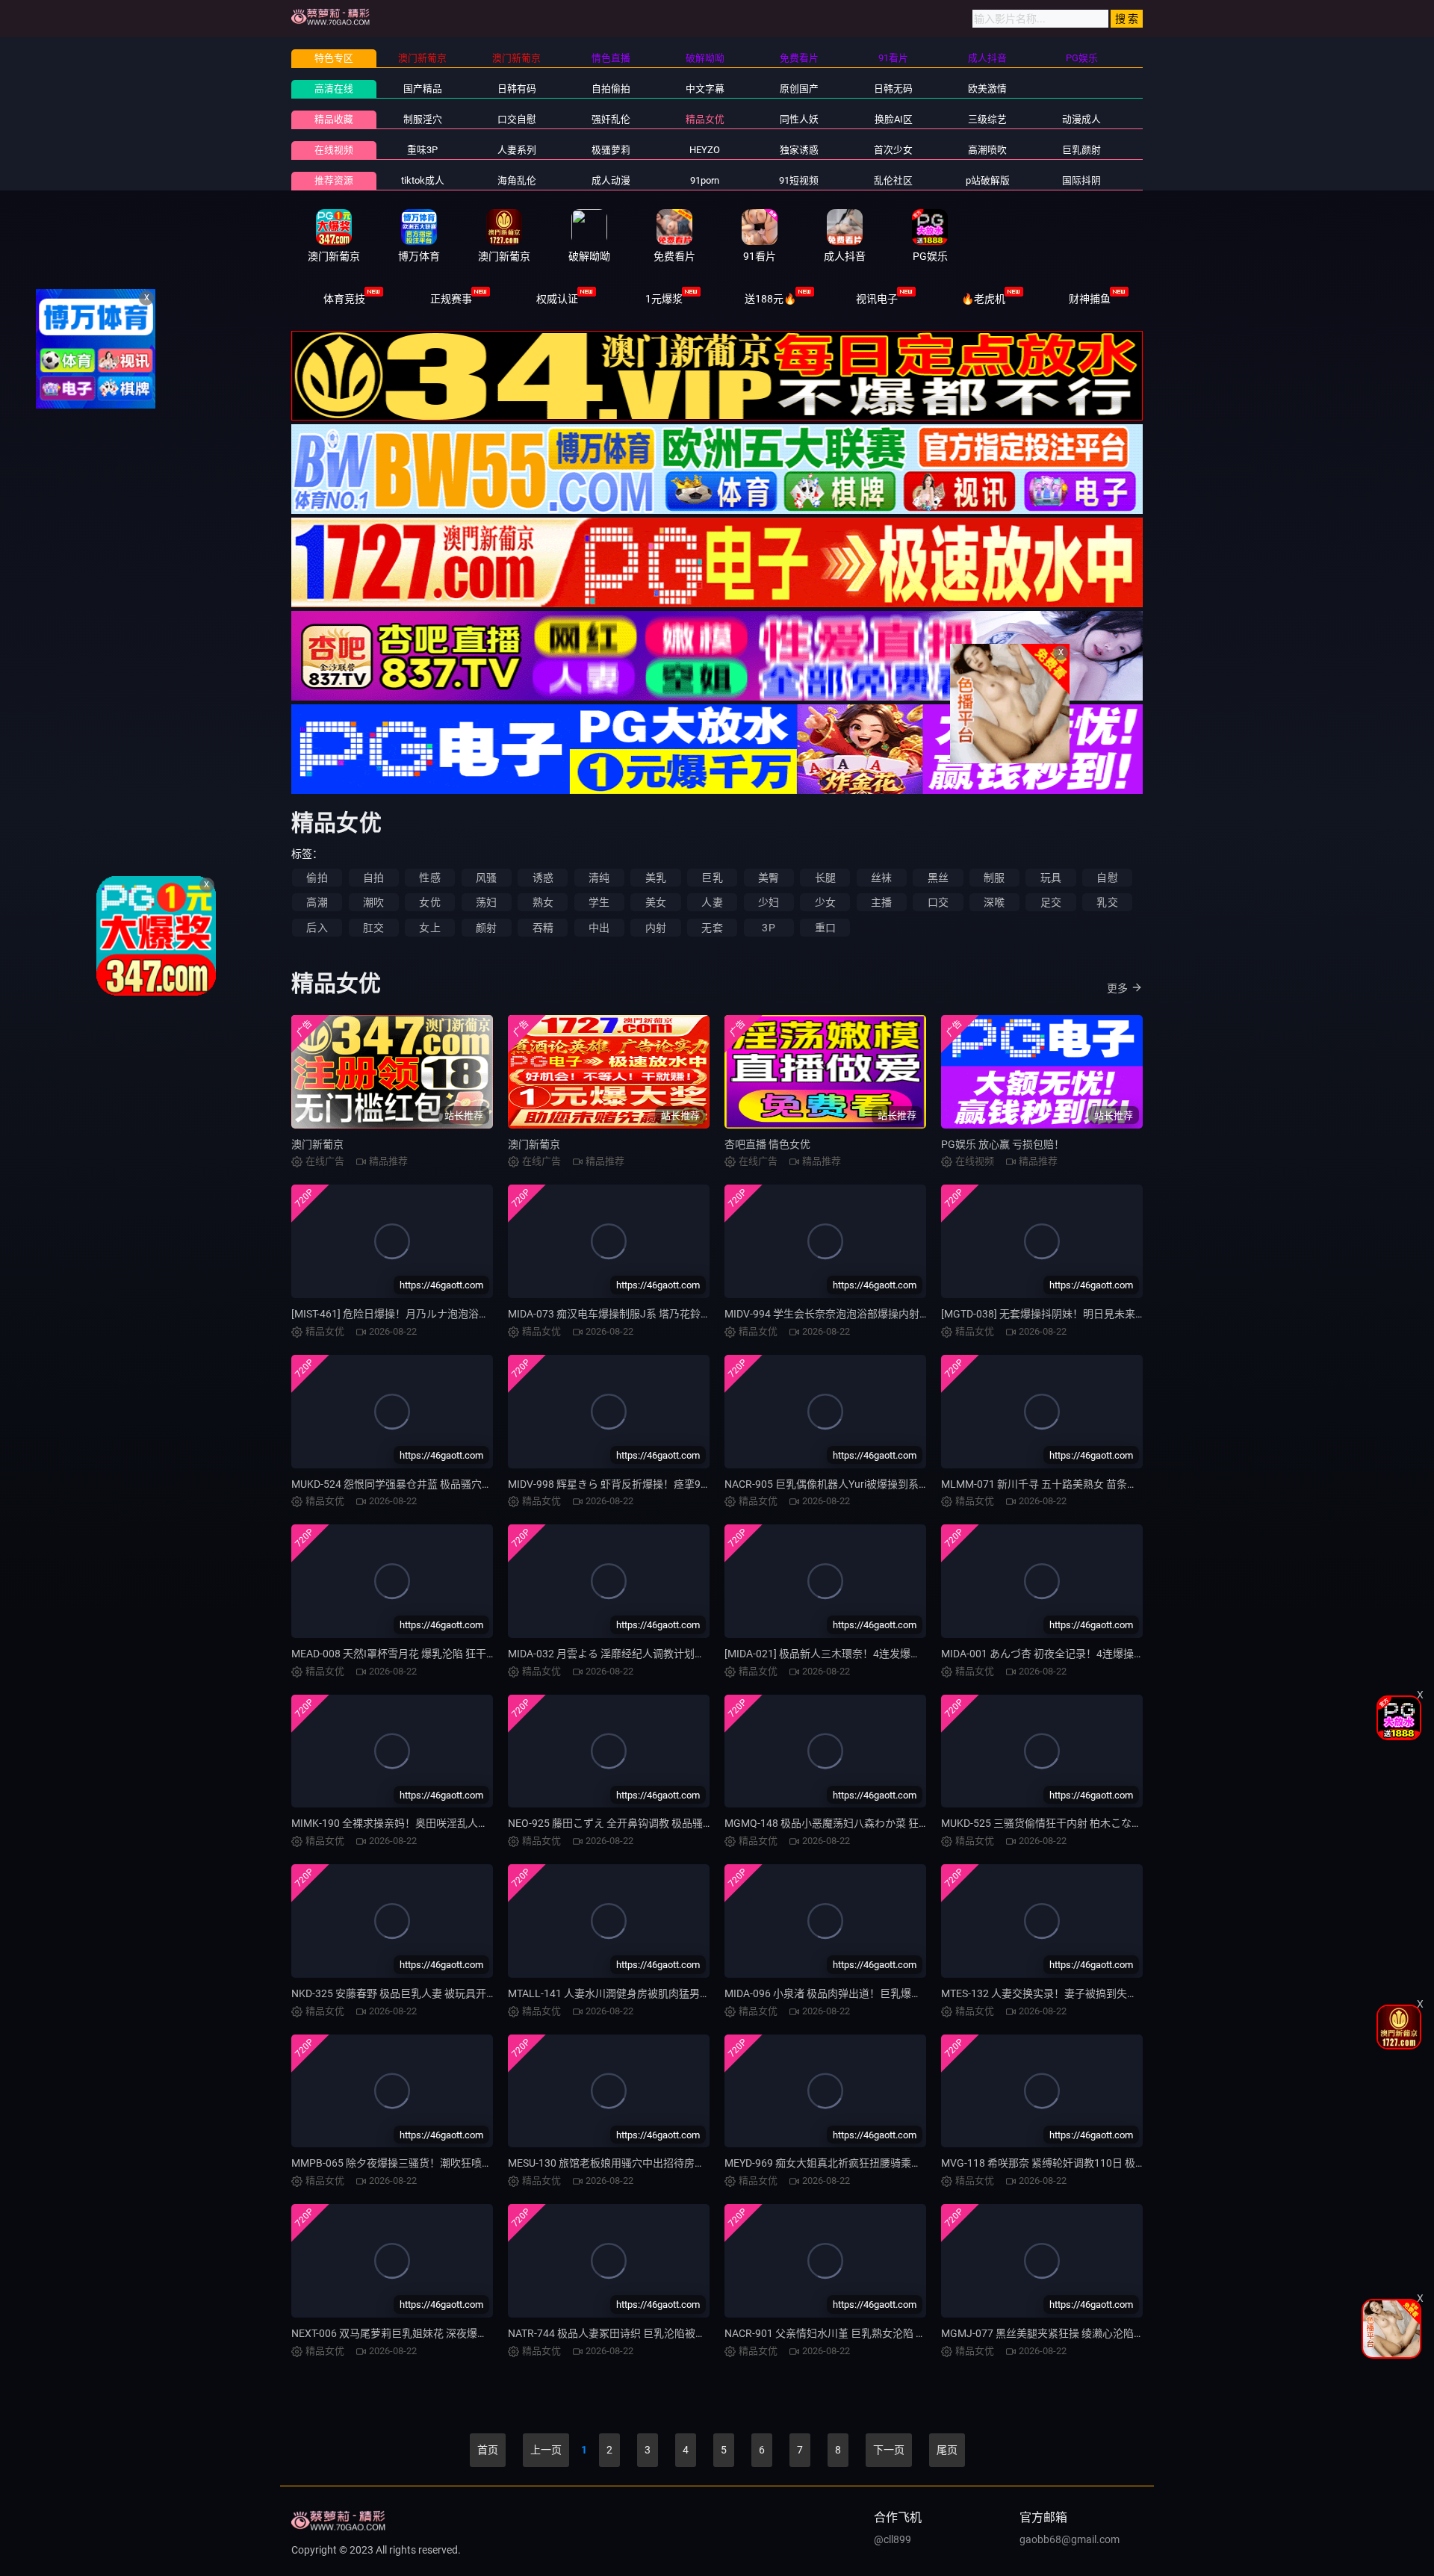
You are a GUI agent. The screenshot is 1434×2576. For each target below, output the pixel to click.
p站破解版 (988, 180)
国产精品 (423, 89)
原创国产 (799, 89)
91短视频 (799, 180)
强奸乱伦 (611, 119)
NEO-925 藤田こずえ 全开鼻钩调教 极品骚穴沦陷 (621, 1823)
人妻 (712, 902)
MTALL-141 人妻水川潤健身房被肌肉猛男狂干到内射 (630, 1993)
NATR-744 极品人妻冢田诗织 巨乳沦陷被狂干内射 (623, 2333)
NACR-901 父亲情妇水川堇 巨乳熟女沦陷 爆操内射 (841, 2333)
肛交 (373, 928)
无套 (712, 928)
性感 (429, 878)
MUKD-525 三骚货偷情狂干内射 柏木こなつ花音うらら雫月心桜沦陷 (1099, 1823)
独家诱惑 (799, 150)
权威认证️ (557, 299)
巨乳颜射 (1081, 150)
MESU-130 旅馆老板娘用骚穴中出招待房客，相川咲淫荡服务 (648, 2163)
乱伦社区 (893, 180)
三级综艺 (987, 119)
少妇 (769, 902)
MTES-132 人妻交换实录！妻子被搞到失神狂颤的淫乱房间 (1076, 1993)
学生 (599, 902)
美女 (656, 902)
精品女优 (705, 119)
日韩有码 (517, 89)
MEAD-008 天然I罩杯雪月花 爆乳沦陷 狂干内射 (399, 1654)
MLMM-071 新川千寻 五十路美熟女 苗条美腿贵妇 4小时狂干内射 (1090, 1484)
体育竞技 (344, 299)
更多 (1117, 988)
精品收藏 (334, 119)
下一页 (889, 2450)
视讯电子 (877, 299)
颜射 (486, 928)
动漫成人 (1081, 119)
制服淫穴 (423, 119)
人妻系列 (517, 150)
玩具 (1051, 878)
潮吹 (373, 902)
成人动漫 (611, 180)
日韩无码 (893, 89)
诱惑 (543, 878)
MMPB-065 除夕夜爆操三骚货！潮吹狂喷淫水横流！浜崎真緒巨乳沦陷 (454, 2163)
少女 (825, 902)
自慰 (1107, 878)
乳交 (1107, 902)
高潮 (317, 902)
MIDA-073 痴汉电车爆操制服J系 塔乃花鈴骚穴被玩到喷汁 (641, 1314)
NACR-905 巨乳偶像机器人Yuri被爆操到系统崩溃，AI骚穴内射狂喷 (879, 1484)
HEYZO (705, 150)
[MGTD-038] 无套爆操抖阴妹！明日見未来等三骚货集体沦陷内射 (1090, 1314)
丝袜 (881, 878)
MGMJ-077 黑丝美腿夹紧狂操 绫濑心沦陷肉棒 (1048, 2333)
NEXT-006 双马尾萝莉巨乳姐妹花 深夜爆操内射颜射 (410, 2333)
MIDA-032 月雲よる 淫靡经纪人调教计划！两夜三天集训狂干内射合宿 (669, 1654)
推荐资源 (334, 180)
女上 (429, 928)
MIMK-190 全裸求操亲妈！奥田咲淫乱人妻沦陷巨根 (411, 1823)
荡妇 (486, 902)
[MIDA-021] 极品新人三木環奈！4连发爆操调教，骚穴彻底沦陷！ (875, 1654)
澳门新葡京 (317, 1144)
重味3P (422, 150)
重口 (825, 928)
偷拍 (317, 878)
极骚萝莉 (611, 150)
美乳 (656, 878)
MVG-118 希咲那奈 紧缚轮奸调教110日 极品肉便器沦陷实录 (1080, 2163)
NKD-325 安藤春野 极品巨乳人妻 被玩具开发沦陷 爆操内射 (426, 1993)
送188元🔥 (770, 299)
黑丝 (938, 878)
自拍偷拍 (611, 89)
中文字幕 (705, 89)
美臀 (769, 878)
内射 (656, 928)
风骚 (486, 878)
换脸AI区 (894, 119)
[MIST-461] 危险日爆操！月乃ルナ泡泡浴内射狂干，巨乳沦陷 (432, 1314)
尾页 (947, 2450)
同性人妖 (799, 119)
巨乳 (712, 878)
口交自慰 (517, 119)
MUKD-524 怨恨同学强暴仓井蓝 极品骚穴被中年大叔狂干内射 (434, 1484)
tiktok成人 (423, 180)
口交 (938, 902)
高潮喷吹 (987, 150)
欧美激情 (987, 89)
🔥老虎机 (983, 299)
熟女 (543, 902)
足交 (1051, 902)
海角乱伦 (517, 180)
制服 (994, 878)
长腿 (825, 878)
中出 (599, 928)
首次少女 (893, 150)
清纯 (599, 878)
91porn (705, 180)
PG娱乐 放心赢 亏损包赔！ (1003, 1144)
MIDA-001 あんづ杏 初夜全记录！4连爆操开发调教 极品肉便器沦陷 (1096, 1654)
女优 (429, 902)
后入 (317, 928)
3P (768, 928)
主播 (881, 902)
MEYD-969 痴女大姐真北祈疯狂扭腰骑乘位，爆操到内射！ (860, 2163)
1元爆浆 (664, 299)
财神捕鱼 (1090, 299)
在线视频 (334, 150)
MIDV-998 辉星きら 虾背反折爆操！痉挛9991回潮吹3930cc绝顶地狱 (667, 1484)
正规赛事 (451, 299)
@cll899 (893, 2539)
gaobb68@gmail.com (1070, 2539)
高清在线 (334, 89)
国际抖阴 (1081, 180)
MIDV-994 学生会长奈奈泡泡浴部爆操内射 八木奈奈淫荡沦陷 (865, 1314)
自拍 (373, 878)
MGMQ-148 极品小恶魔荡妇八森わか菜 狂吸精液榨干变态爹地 (869, 1823)
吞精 (543, 928)
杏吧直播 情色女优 (767, 1144)
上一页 (546, 2450)
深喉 (994, 902)
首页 (488, 2450)
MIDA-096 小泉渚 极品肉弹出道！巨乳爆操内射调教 (844, 1993)
